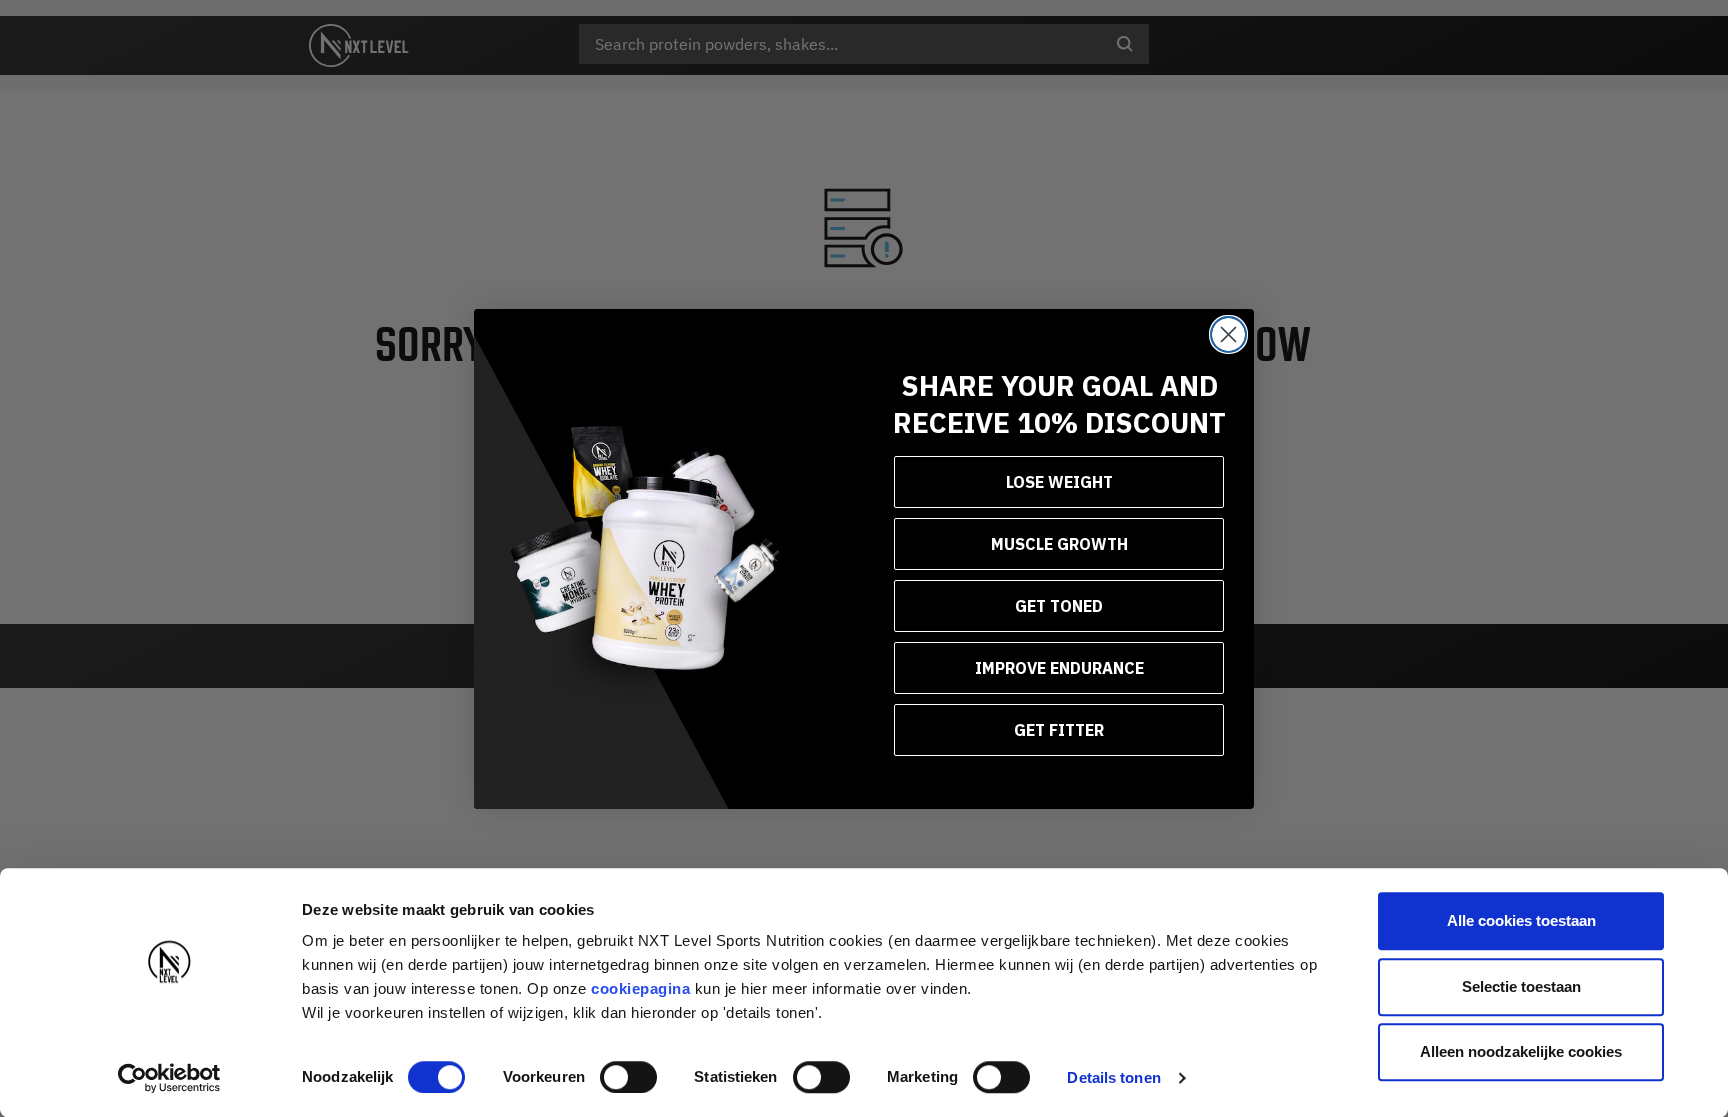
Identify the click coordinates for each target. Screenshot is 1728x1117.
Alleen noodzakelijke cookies (1521, 1051)
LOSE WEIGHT (1059, 482)
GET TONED (1059, 606)
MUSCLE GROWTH (1059, 544)
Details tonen (1113, 1077)
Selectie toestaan (1521, 986)
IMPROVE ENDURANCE (1059, 668)
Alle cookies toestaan (1521, 920)
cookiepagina (640, 988)
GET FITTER (1059, 730)
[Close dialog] (1228, 334)
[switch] (628, 1077)
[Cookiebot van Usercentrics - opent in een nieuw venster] (169, 1078)
